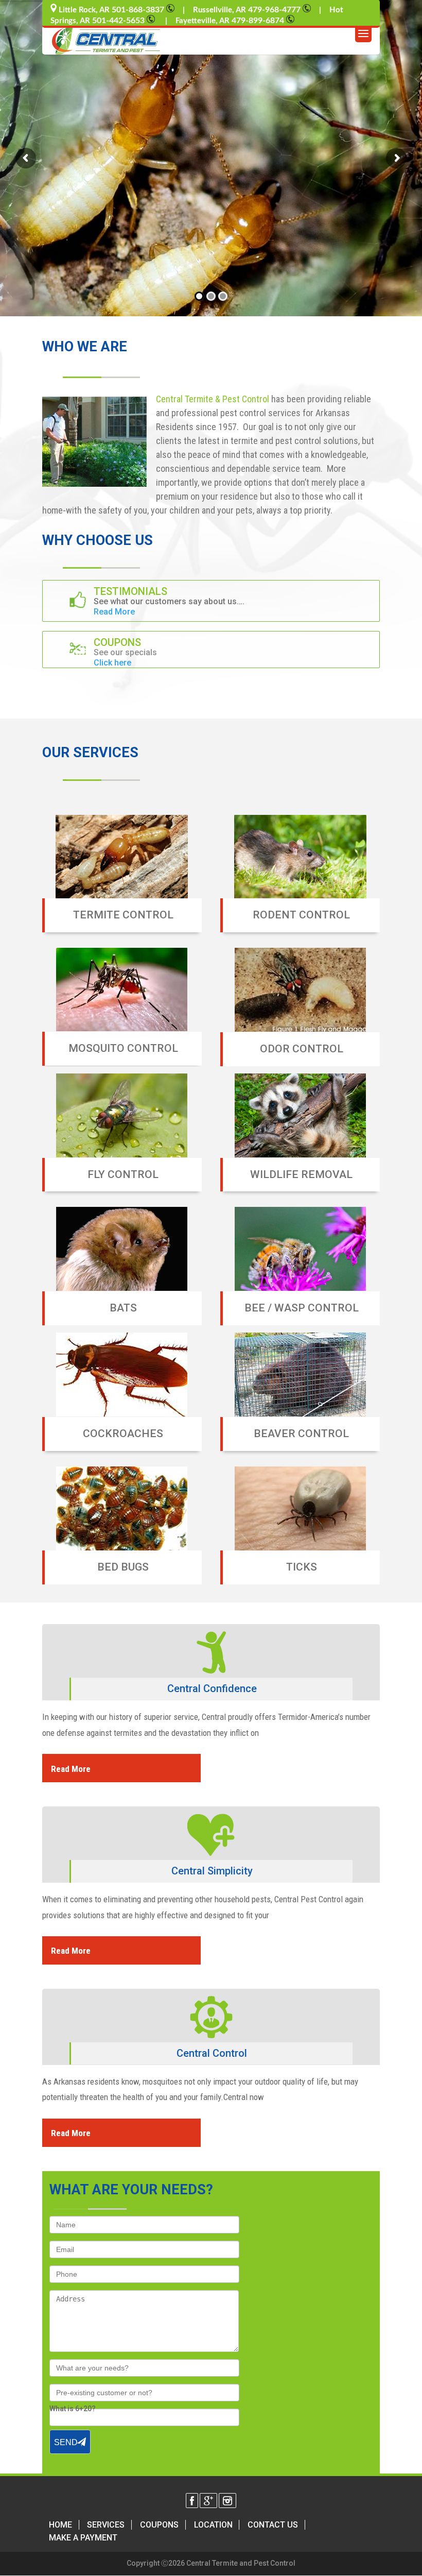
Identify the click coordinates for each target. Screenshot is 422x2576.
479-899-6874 (259, 21)
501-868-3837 (139, 10)
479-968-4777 (275, 10)
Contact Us (273, 2525)
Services (106, 2525)
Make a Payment (83, 2538)
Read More (114, 612)
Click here (112, 663)
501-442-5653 (119, 21)
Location (213, 2525)
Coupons (117, 642)
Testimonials (130, 591)
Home (60, 2525)
